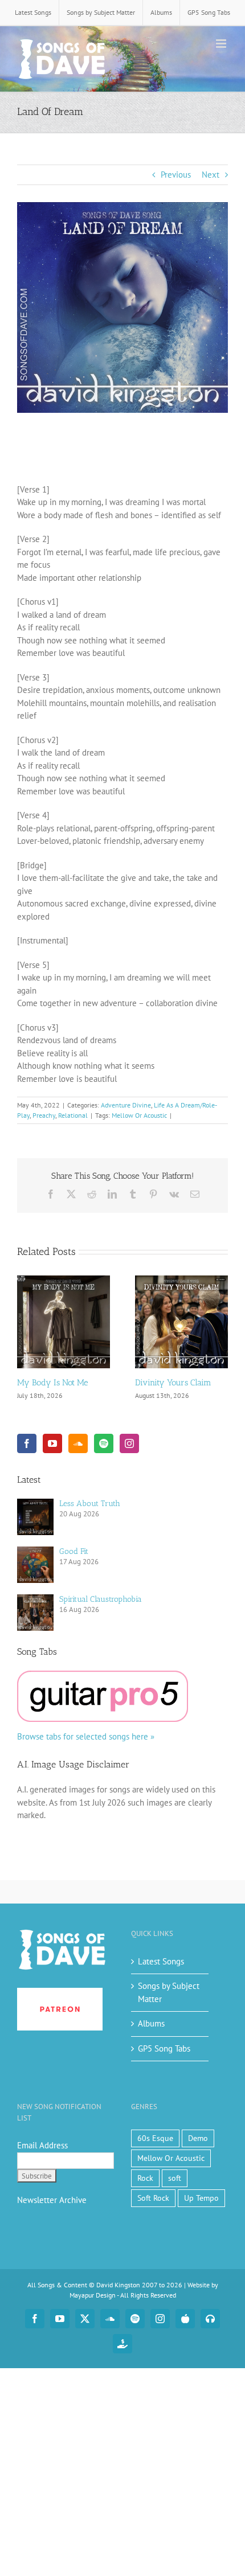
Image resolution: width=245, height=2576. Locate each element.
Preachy (44, 1115)
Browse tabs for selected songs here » (86, 1736)
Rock (145, 2178)
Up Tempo (201, 2198)
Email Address (42, 2145)
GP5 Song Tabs (164, 2048)
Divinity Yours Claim (173, 1383)
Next (211, 175)
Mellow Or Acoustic (139, 1115)
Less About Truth (90, 1504)
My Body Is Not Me (53, 1383)
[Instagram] (129, 1443)
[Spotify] (104, 1443)
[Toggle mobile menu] (222, 44)
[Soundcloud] (78, 1443)
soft (175, 2178)
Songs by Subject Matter (169, 1992)
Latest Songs (161, 1961)
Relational (73, 1115)
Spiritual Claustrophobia (101, 1599)
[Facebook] (27, 1443)
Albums (151, 2023)
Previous (176, 175)
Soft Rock (153, 2198)
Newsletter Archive (52, 2200)
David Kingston (118, 2285)
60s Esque (155, 2138)
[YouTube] (52, 1443)
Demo (198, 2138)
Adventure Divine (126, 1105)
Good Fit (74, 1551)
